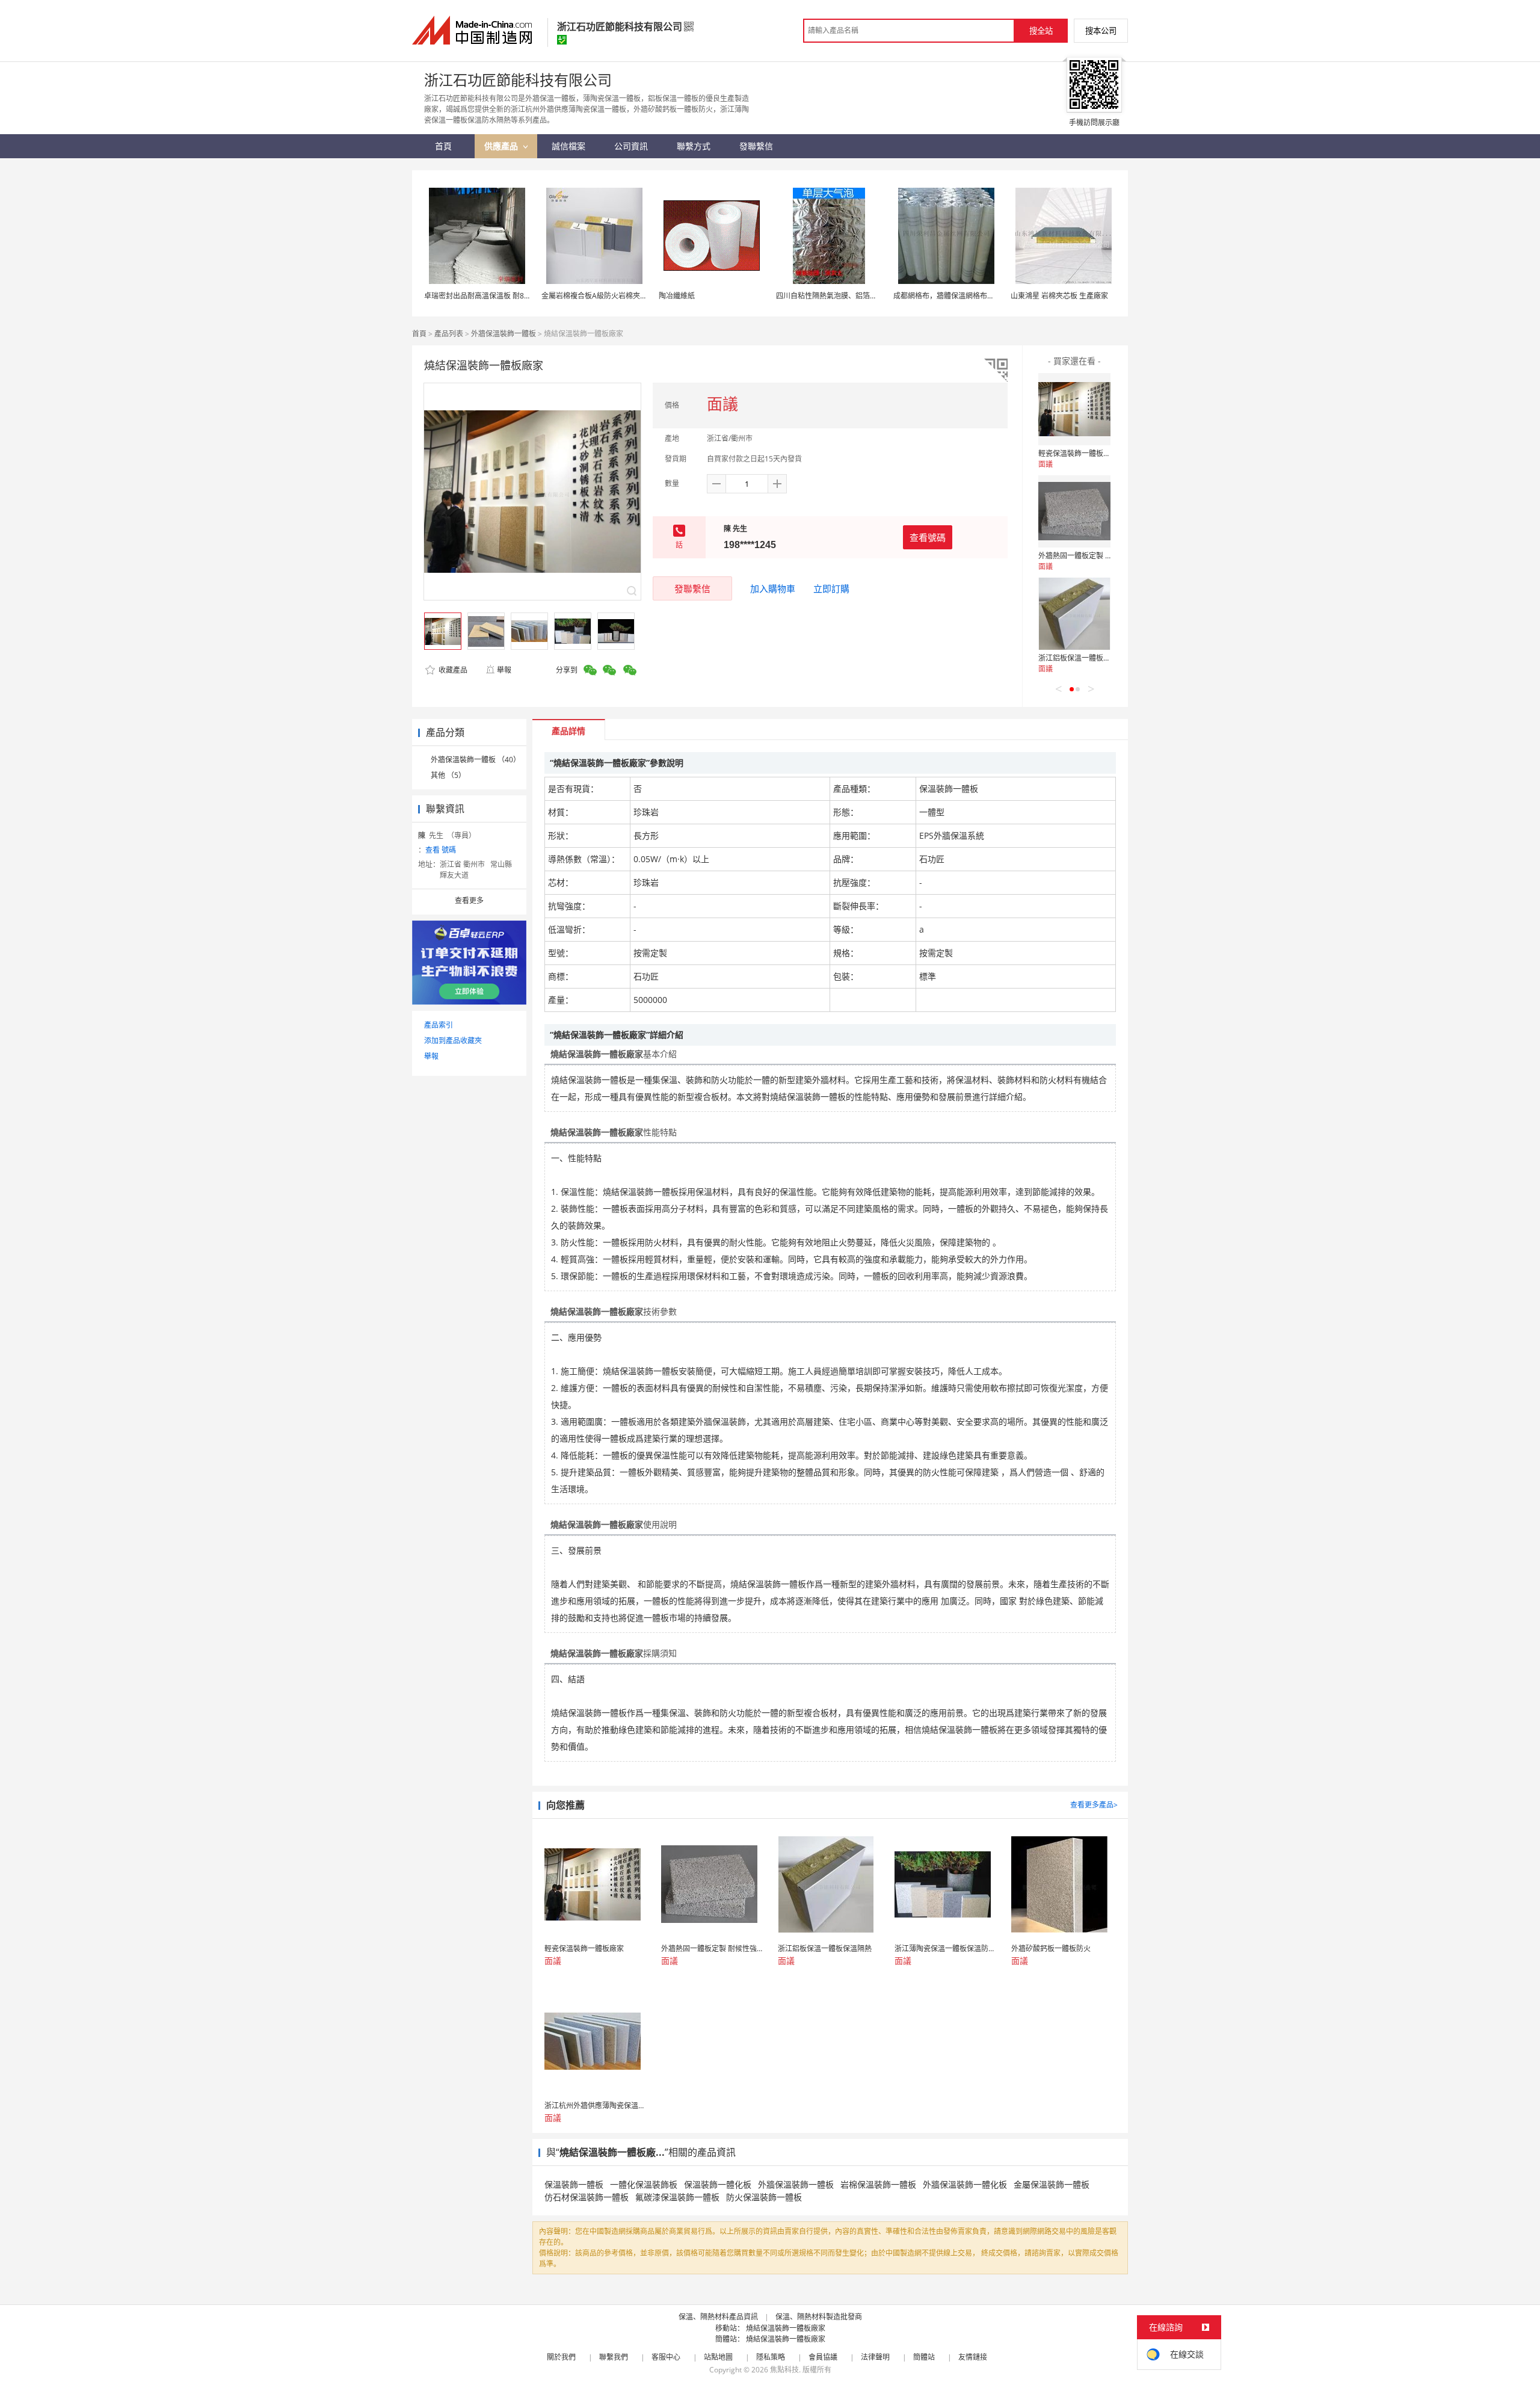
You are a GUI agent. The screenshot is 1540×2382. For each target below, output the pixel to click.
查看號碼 (928, 537)
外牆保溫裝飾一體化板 (965, 2184)
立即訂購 (831, 588)
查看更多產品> (1094, 1805)
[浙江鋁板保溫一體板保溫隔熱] (1074, 614)
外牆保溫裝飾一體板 (504, 334)
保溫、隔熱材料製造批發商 (819, 2317)
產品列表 (449, 334)
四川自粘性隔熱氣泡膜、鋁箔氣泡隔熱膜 (841, 296)
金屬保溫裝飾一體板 (1052, 2184)
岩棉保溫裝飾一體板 (878, 2184)
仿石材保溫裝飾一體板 (587, 2197)
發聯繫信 (692, 588)
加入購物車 (773, 588)
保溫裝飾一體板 (574, 2184)
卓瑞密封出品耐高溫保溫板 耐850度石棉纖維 (496, 296)
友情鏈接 (973, 2357)
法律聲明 (875, 2357)
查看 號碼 (441, 850)
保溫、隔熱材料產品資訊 (718, 2317)
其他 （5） (448, 775)
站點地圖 (718, 2357)
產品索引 (439, 1025)
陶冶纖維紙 (677, 296)
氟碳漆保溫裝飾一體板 (677, 2197)
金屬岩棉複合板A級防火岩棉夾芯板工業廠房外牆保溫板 (630, 296)
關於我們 (561, 2357)
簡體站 (924, 2357)
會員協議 (823, 2357)
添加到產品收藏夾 (453, 1041)
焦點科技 (784, 2370)
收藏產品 (452, 670)
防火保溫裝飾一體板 (764, 2197)
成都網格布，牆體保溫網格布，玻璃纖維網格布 (969, 296)
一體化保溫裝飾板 (644, 2184)
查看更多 (469, 900)
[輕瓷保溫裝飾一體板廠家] (1074, 409)
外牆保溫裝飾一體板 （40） (476, 760)
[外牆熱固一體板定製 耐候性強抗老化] (1074, 511)
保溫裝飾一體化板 (718, 2184)
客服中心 (666, 2357)
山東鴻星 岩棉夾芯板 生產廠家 (1059, 296)
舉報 (504, 670)
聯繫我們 (614, 2357)
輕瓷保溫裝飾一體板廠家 (1078, 453)
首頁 (419, 334)
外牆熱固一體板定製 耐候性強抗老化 (1097, 556)
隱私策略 (771, 2357)
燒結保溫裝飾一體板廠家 (786, 2328)
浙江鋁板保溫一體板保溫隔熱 (1085, 658)
